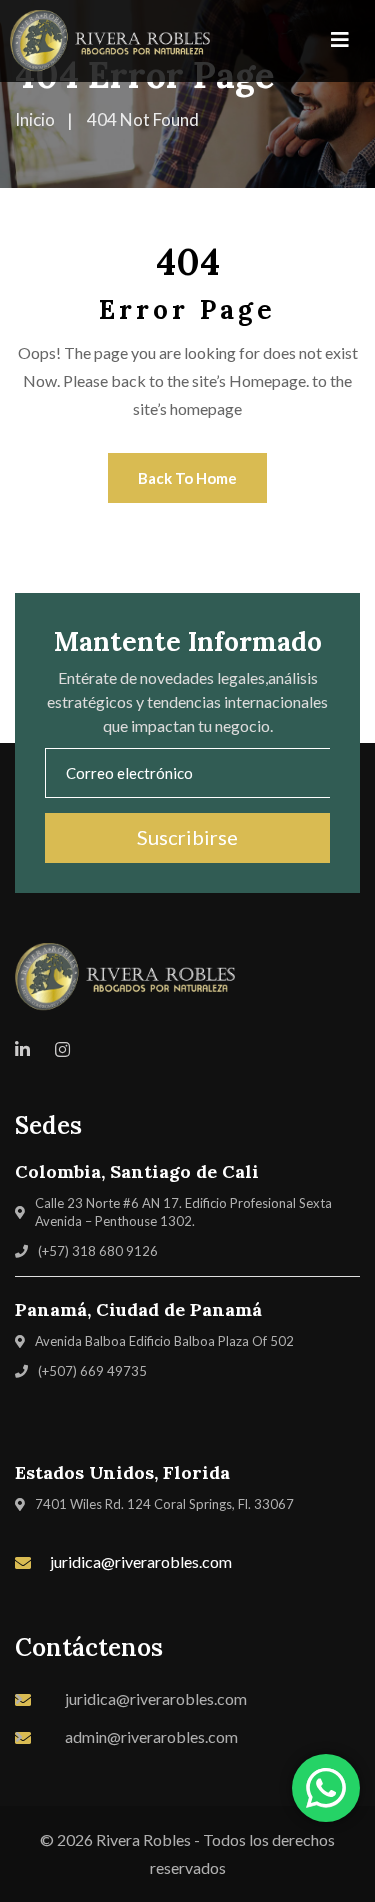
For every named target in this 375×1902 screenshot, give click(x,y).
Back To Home (187, 478)
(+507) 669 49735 (92, 1371)
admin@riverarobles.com (151, 1736)
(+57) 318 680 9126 (98, 1251)
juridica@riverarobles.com (141, 1561)
